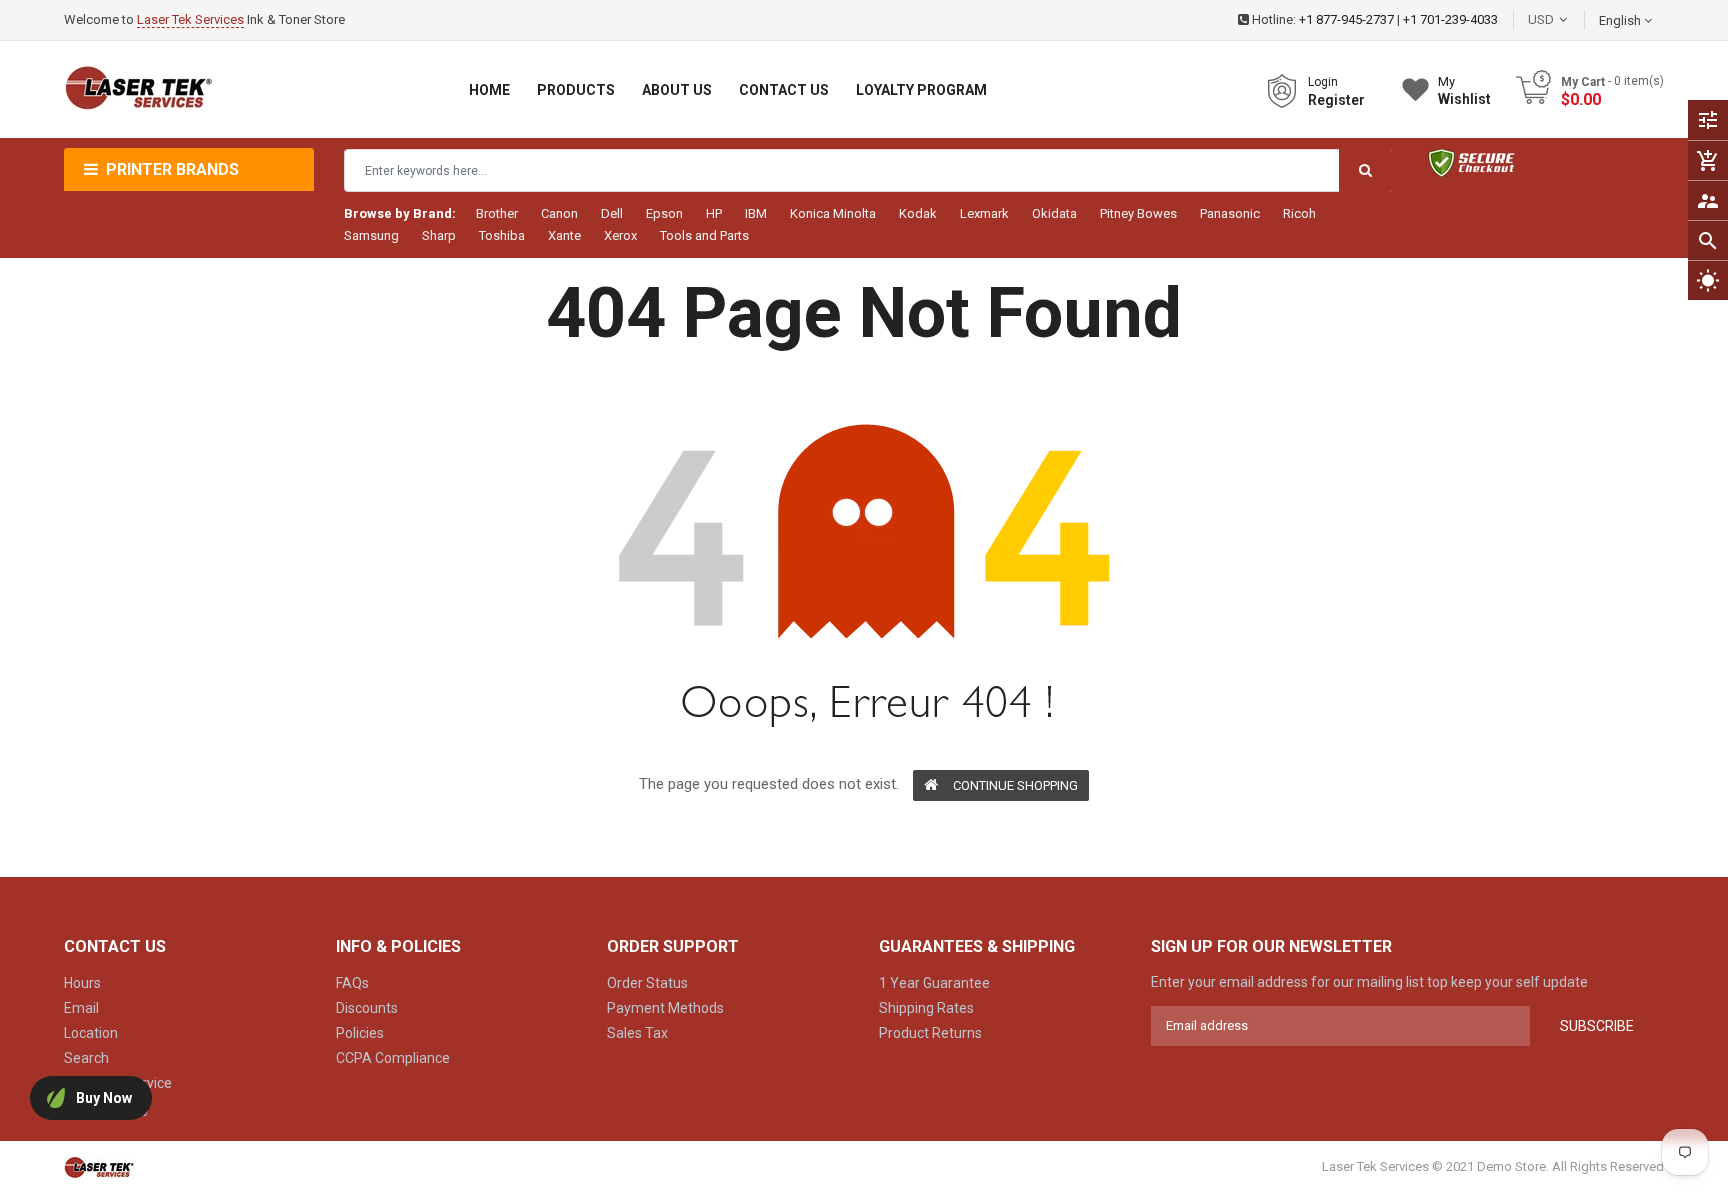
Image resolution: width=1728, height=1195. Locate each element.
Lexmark (984, 213)
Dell (612, 213)
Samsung (371, 235)
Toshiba (502, 235)
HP (714, 213)
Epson (664, 213)
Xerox (620, 235)
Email (81, 1008)
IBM (756, 213)
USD (1571, 19)
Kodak (918, 213)
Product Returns (930, 1033)
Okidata (1054, 213)
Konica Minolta (833, 213)
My (1464, 90)
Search (86, 1058)
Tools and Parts (704, 235)
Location (91, 1033)
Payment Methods (665, 1008)
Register (1336, 100)
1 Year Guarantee (934, 983)
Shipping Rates (926, 1008)
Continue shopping (1015, 785)
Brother (497, 213)
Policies (360, 1033)
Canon (559, 213)
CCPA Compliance (393, 1058)
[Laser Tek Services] (99, 1167)
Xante (564, 235)
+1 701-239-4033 (1450, 19)
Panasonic (1230, 213)
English (1621, 20)
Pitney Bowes (1138, 213)
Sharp (439, 235)
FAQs (352, 983)
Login (1323, 82)
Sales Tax (637, 1033)
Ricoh (1299, 213)
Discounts (367, 1008)
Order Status (647, 983)
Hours (82, 983)
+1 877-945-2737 (1346, 19)
